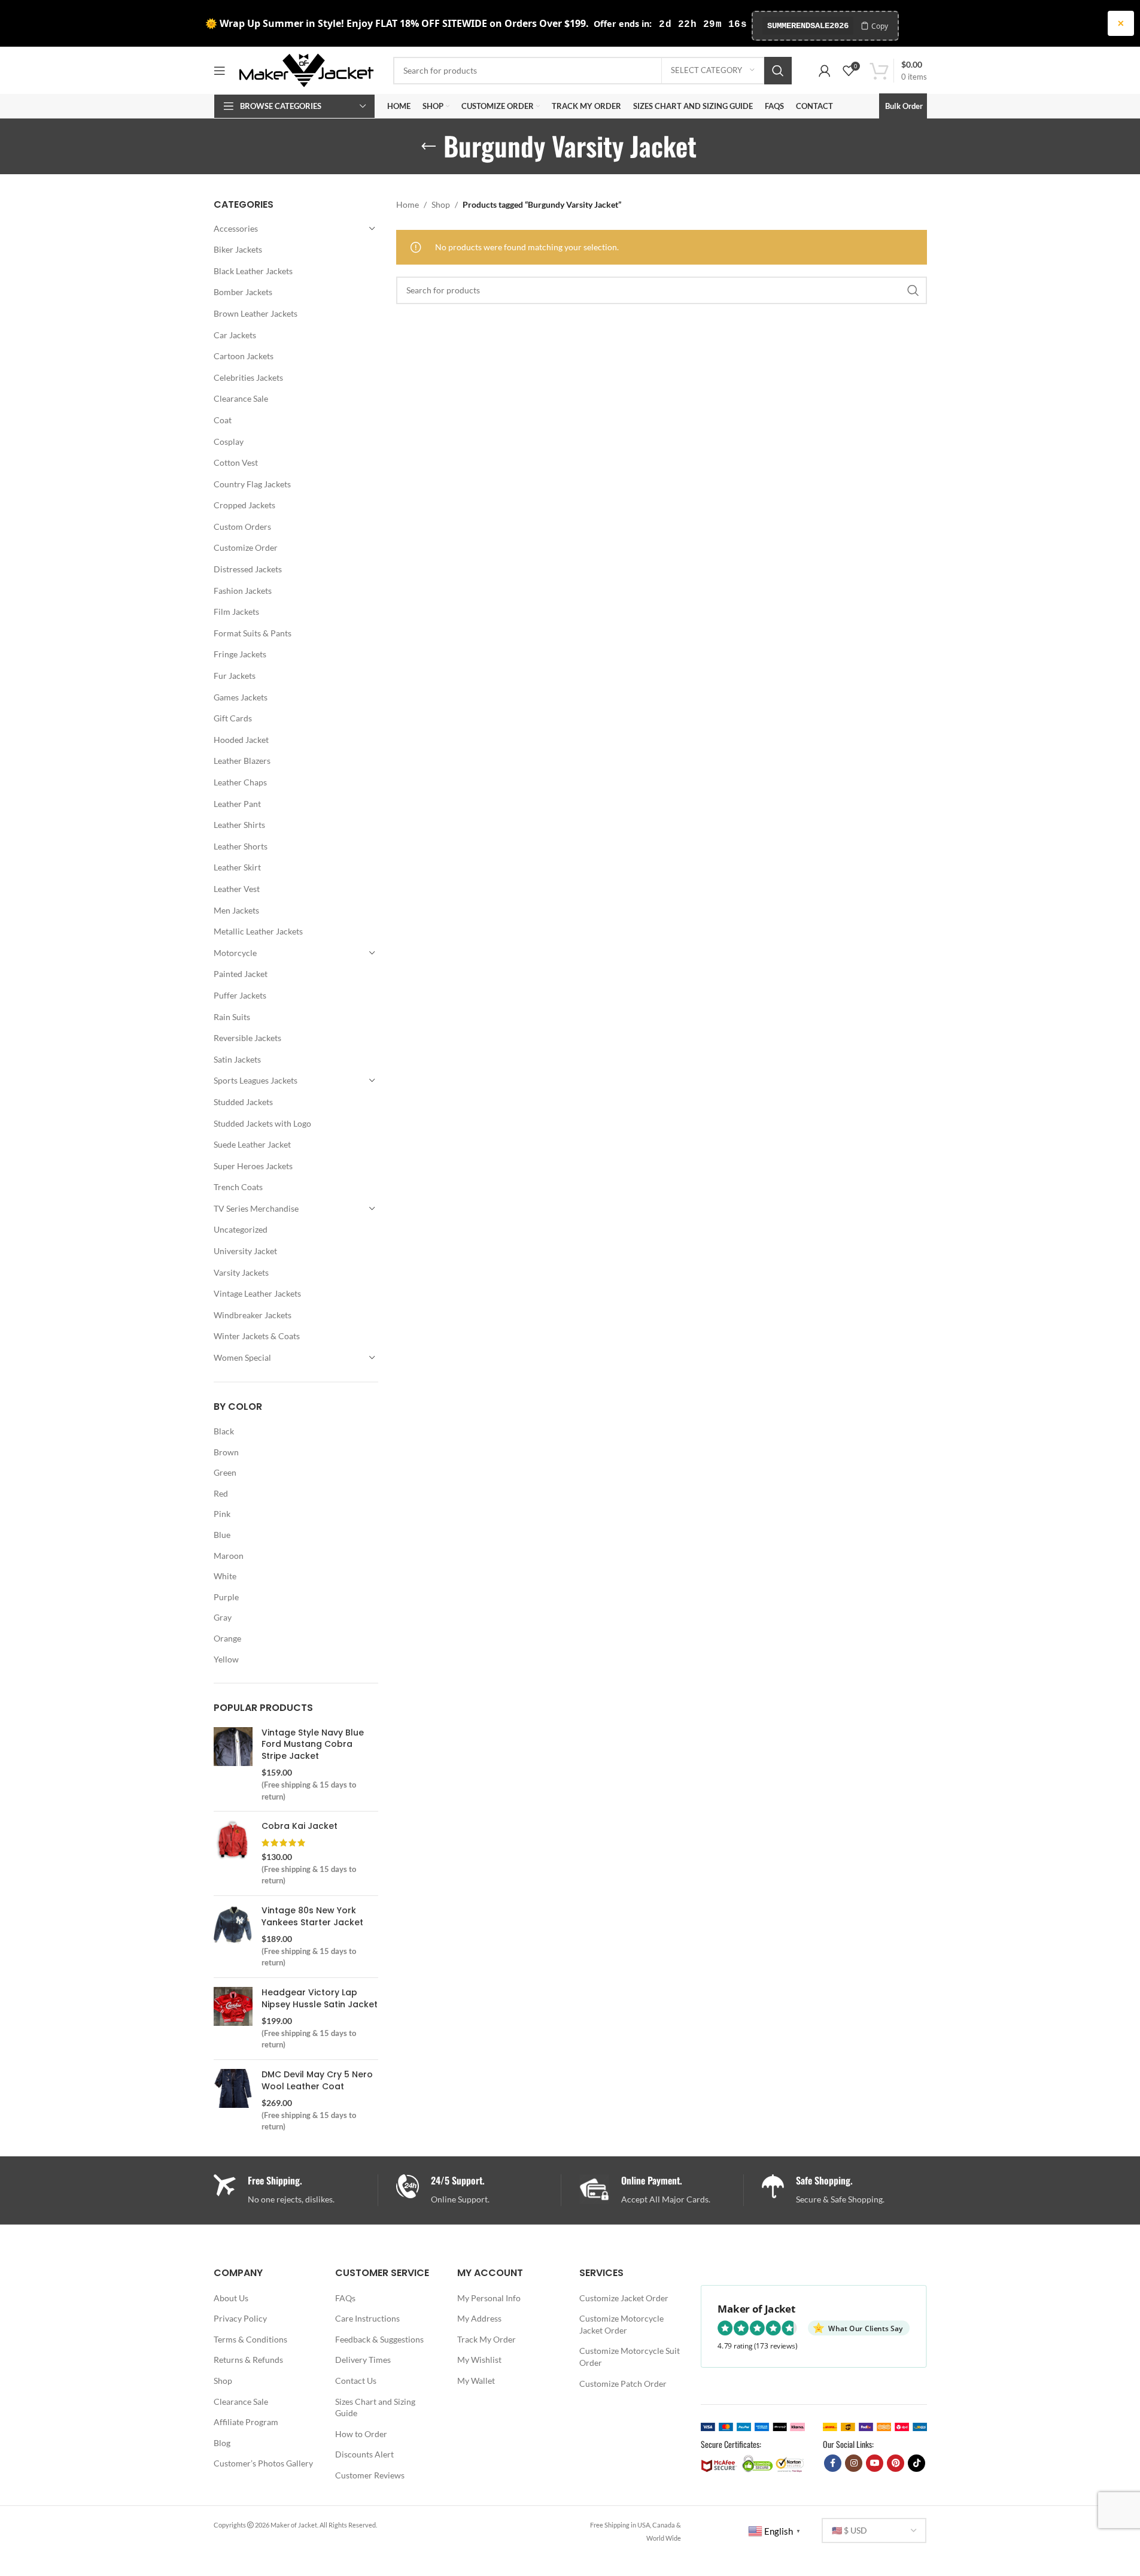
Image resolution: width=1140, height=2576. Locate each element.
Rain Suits (232, 1017)
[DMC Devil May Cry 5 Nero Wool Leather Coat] (233, 2101)
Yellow (226, 1659)
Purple (226, 1597)
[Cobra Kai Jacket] (233, 1853)
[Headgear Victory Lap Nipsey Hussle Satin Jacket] (233, 2019)
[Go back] (428, 147)
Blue (222, 1535)
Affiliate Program (246, 2422)
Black (224, 1431)
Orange (227, 1638)
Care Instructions (367, 2318)
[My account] (825, 71)
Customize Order (246, 547)
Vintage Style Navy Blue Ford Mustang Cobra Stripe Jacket (313, 1744)
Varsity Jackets (241, 1272)
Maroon (229, 1556)
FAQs (345, 2298)
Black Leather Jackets (253, 271)
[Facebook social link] (833, 2463)
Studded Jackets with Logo (262, 1123)
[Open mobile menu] (220, 71)
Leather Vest (237, 889)
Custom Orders (242, 527)
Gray (223, 1617)
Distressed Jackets (248, 569)
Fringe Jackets (240, 654)
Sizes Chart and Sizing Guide (375, 2407)
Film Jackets (236, 612)
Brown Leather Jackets (256, 313)
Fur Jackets (235, 676)
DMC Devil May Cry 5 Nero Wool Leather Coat (317, 2081)
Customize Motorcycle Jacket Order (621, 2324)
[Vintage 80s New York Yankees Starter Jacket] (233, 1937)
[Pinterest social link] (896, 2463)
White (225, 1576)
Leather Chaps (240, 782)
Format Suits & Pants (253, 633)
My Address (479, 2318)
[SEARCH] (778, 71)
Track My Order (487, 2339)
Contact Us (356, 2381)
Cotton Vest (236, 462)
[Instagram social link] (854, 2463)
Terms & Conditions (250, 2339)
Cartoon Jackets (244, 356)
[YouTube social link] (875, 2463)
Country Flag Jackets (252, 484)
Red (221, 1493)
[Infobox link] (478, 2190)
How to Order (361, 2434)
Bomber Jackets (243, 292)
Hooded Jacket (241, 740)
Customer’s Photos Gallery (263, 2463)
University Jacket (245, 1251)
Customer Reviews (370, 2475)
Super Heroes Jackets (253, 1166)
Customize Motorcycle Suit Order (630, 2357)
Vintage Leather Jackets (257, 1293)
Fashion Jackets (243, 591)
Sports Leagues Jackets (256, 1080)
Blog (222, 2443)
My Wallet (476, 2381)
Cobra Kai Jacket (300, 1826)
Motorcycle (235, 953)
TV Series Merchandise (256, 1208)
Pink (222, 1514)
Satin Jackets (237, 1059)
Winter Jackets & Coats (257, 1336)
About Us (231, 2298)
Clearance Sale (241, 398)
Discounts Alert (364, 2454)
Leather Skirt (237, 867)
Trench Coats (238, 1187)
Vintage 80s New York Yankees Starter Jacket (312, 1917)
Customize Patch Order (623, 2384)
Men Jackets (236, 910)
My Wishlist (479, 2360)
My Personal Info (489, 2298)
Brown (226, 1452)
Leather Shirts (239, 825)
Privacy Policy (240, 2318)
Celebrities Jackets (248, 377)
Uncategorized (241, 1229)
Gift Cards (233, 718)
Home (408, 204)
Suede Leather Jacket (252, 1144)
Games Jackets (241, 697)
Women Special (242, 1357)
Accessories (236, 228)
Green (225, 1472)
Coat (223, 420)
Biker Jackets (238, 249)
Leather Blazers (242, 761)
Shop (441, 204)
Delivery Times (363, 2360)
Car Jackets (235, 335)
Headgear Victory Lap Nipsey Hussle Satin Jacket (320, 1999)
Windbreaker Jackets (253, 1315)
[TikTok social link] (916, 2463)
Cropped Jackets (244, 505)
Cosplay (229, 442)
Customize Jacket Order (624, 2298)
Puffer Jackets (240, 995)
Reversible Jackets (247, 1038)
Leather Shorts (241, 846)
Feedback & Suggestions (379, 2339)
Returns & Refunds (248, 2360)
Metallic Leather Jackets (258, 931)
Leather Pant (237, 804)
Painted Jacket (241, 974)
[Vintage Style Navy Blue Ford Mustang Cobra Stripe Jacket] (233, 1765)
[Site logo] (306, 69)
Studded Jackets (243, 1102)
